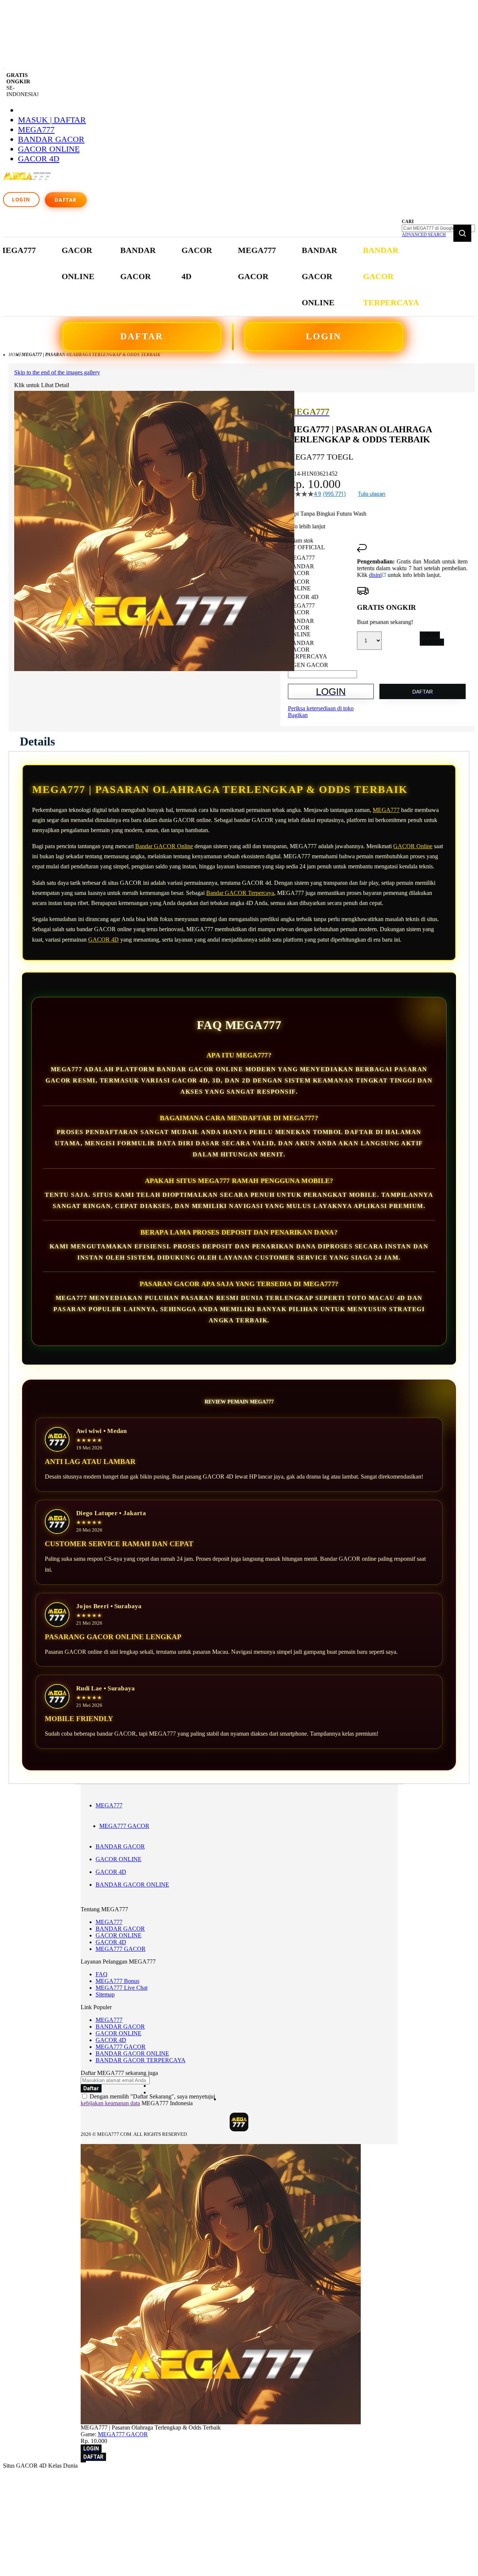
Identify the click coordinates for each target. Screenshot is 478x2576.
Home (15, 355)
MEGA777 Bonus (117, 1981)
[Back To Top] (83, 2462)
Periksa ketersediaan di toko (321, 708)
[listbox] (322, 611)
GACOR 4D (39, 159)
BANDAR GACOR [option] (301, 570)
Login (21, 200)
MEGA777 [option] (301, 558)
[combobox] (438, 228)
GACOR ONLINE (49, 149)
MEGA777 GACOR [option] (301, 609)
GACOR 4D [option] (303, 597)
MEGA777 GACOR (124, 1826)
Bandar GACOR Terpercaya (240, 893)
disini (375, 575)
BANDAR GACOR (51, 139)
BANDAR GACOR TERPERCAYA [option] (308, 650)
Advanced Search (424, 235)
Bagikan (298, 715)
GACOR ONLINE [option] (299, 585)
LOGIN (324, 336)
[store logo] (28, 180)
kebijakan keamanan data (110, 2103)
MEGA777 (36, 129)
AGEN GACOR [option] (308, 665)
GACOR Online (413, 846)
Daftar (66, 200)
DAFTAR (142, 336)
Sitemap (105, 1994)
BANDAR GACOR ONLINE (132, 1885)
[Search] (462, 233)
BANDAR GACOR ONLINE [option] (301, 628)
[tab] (37, 741)
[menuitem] (78, 264)
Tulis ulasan (372, 494)
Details (37, 741)
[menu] (209, 277)
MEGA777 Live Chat (122, 1988)
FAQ (102, 1974)
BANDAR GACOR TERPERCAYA (141, 2060)
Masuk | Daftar (52, 120)
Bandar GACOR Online (164, 846)
